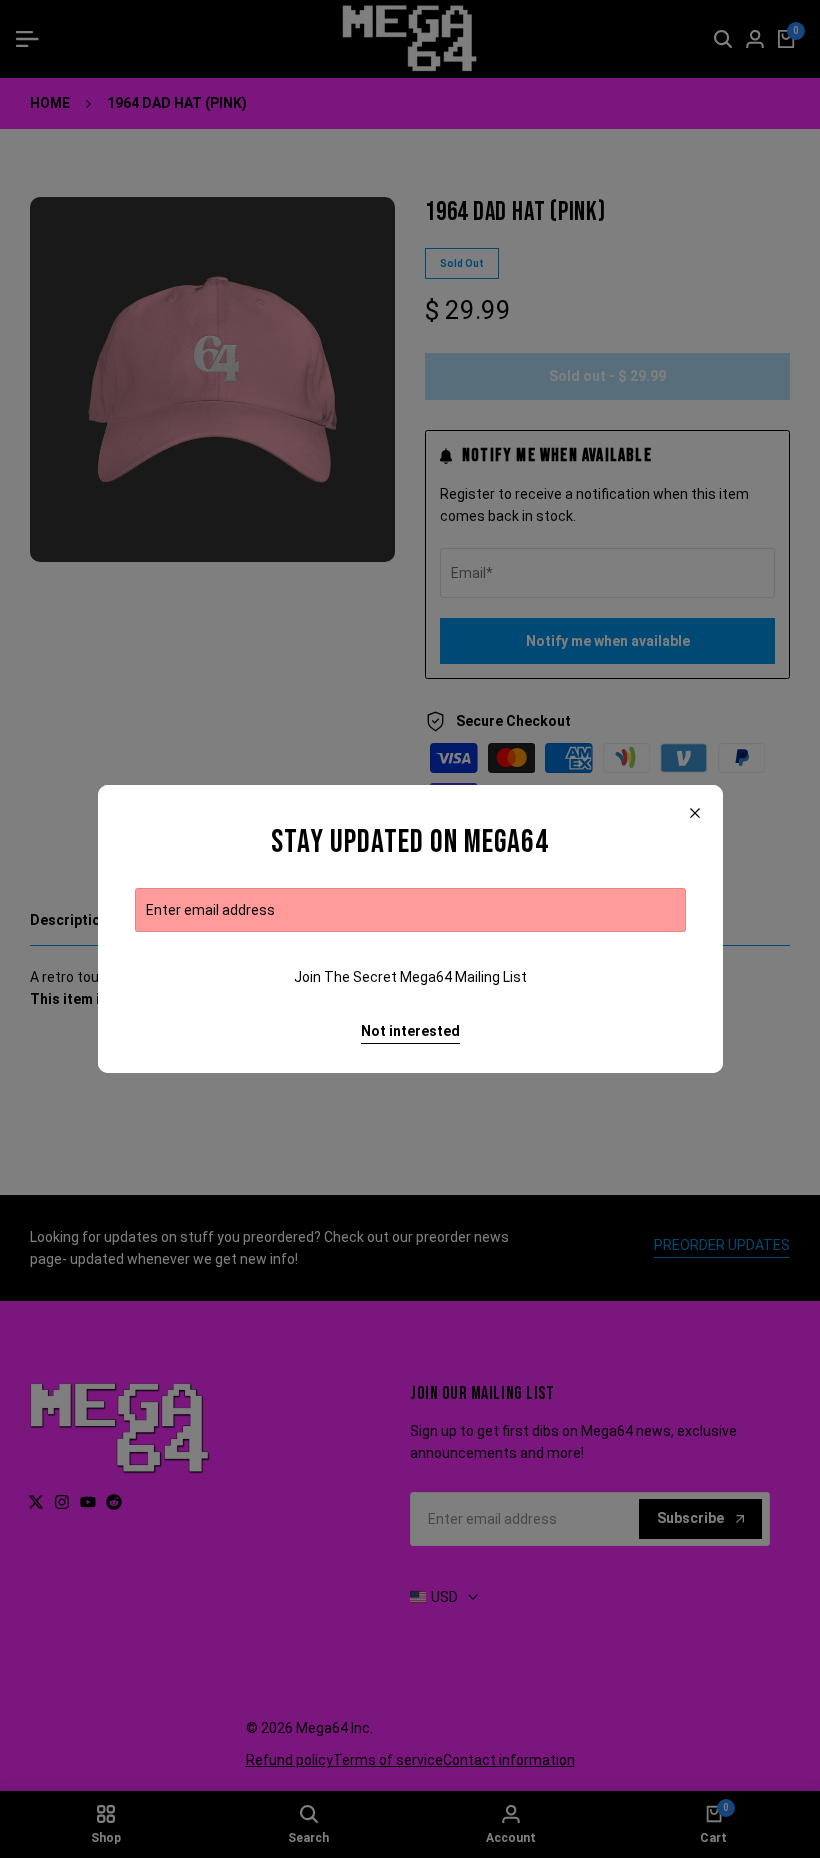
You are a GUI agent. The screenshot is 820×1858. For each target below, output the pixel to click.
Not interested (410, 1031)
